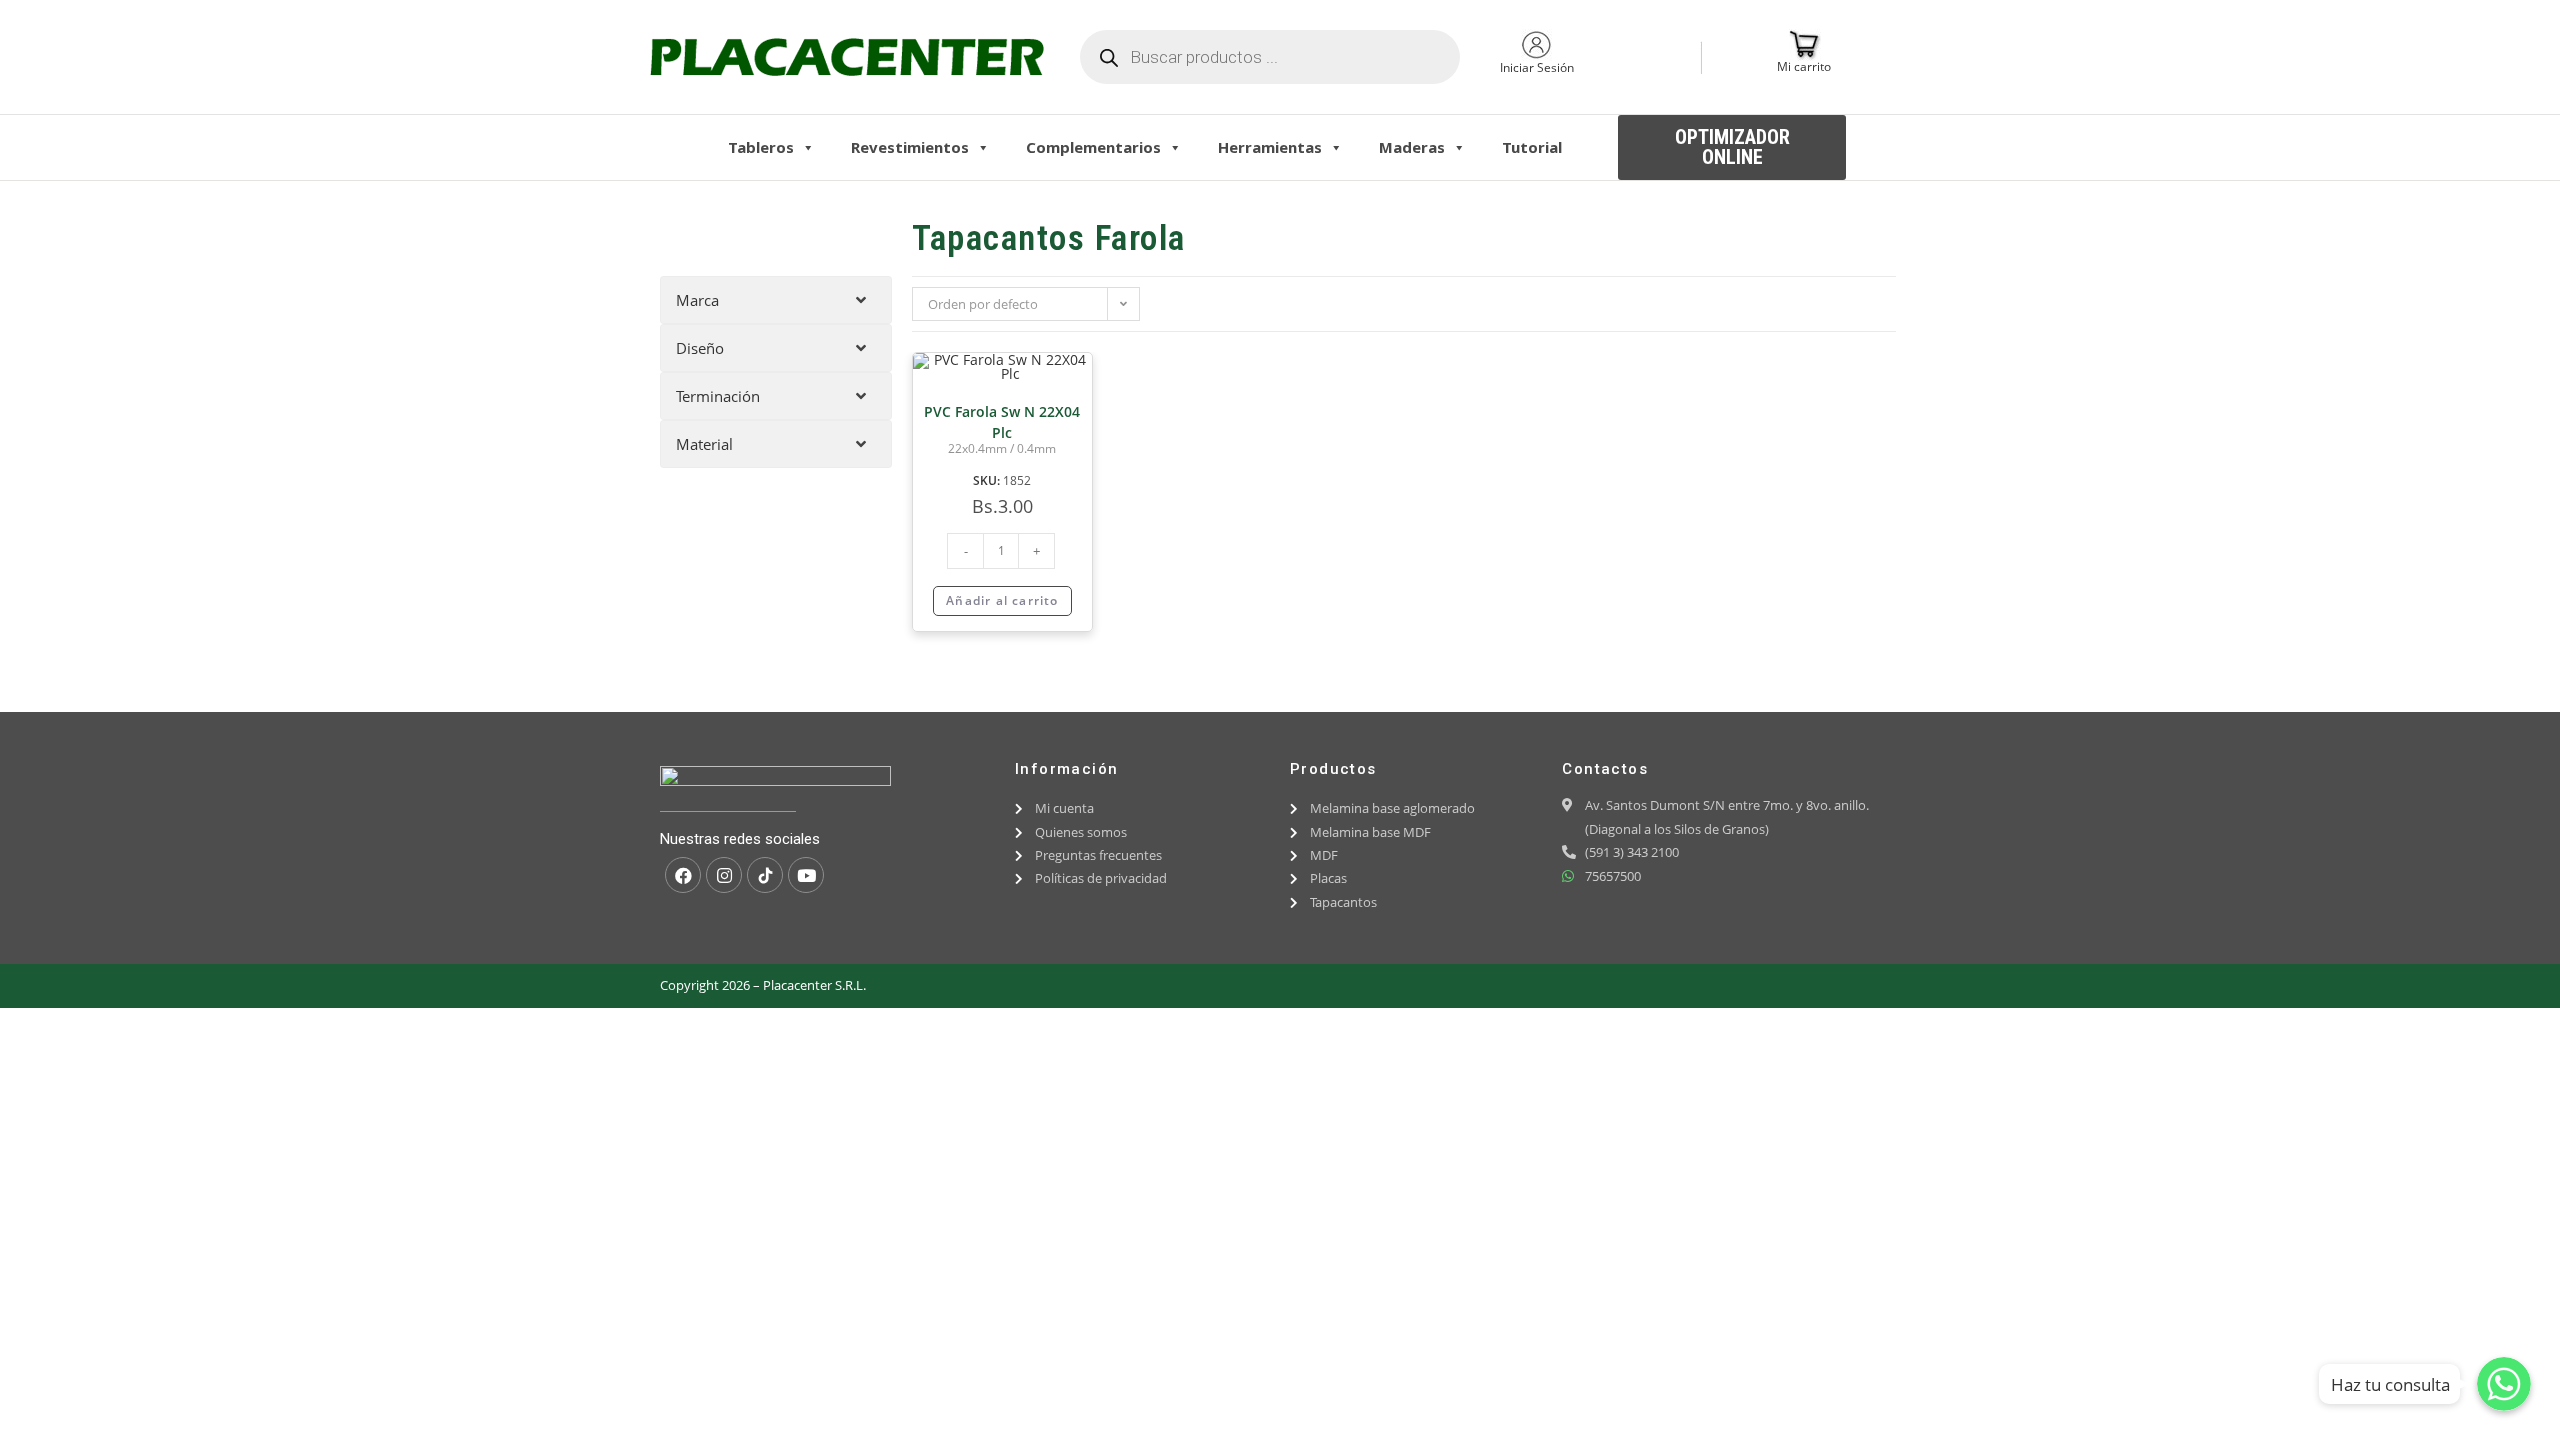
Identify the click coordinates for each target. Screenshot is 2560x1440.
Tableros (761, 147)
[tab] (776, 300)
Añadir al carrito (1002, 600)
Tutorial (1532, 147)
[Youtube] (806, 875)
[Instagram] (724, 875)
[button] (1732, 147)
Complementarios (1093, 147)
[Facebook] (683, 875)
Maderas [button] (1412, 147)
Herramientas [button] (1270, 147)
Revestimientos (910, 147)
